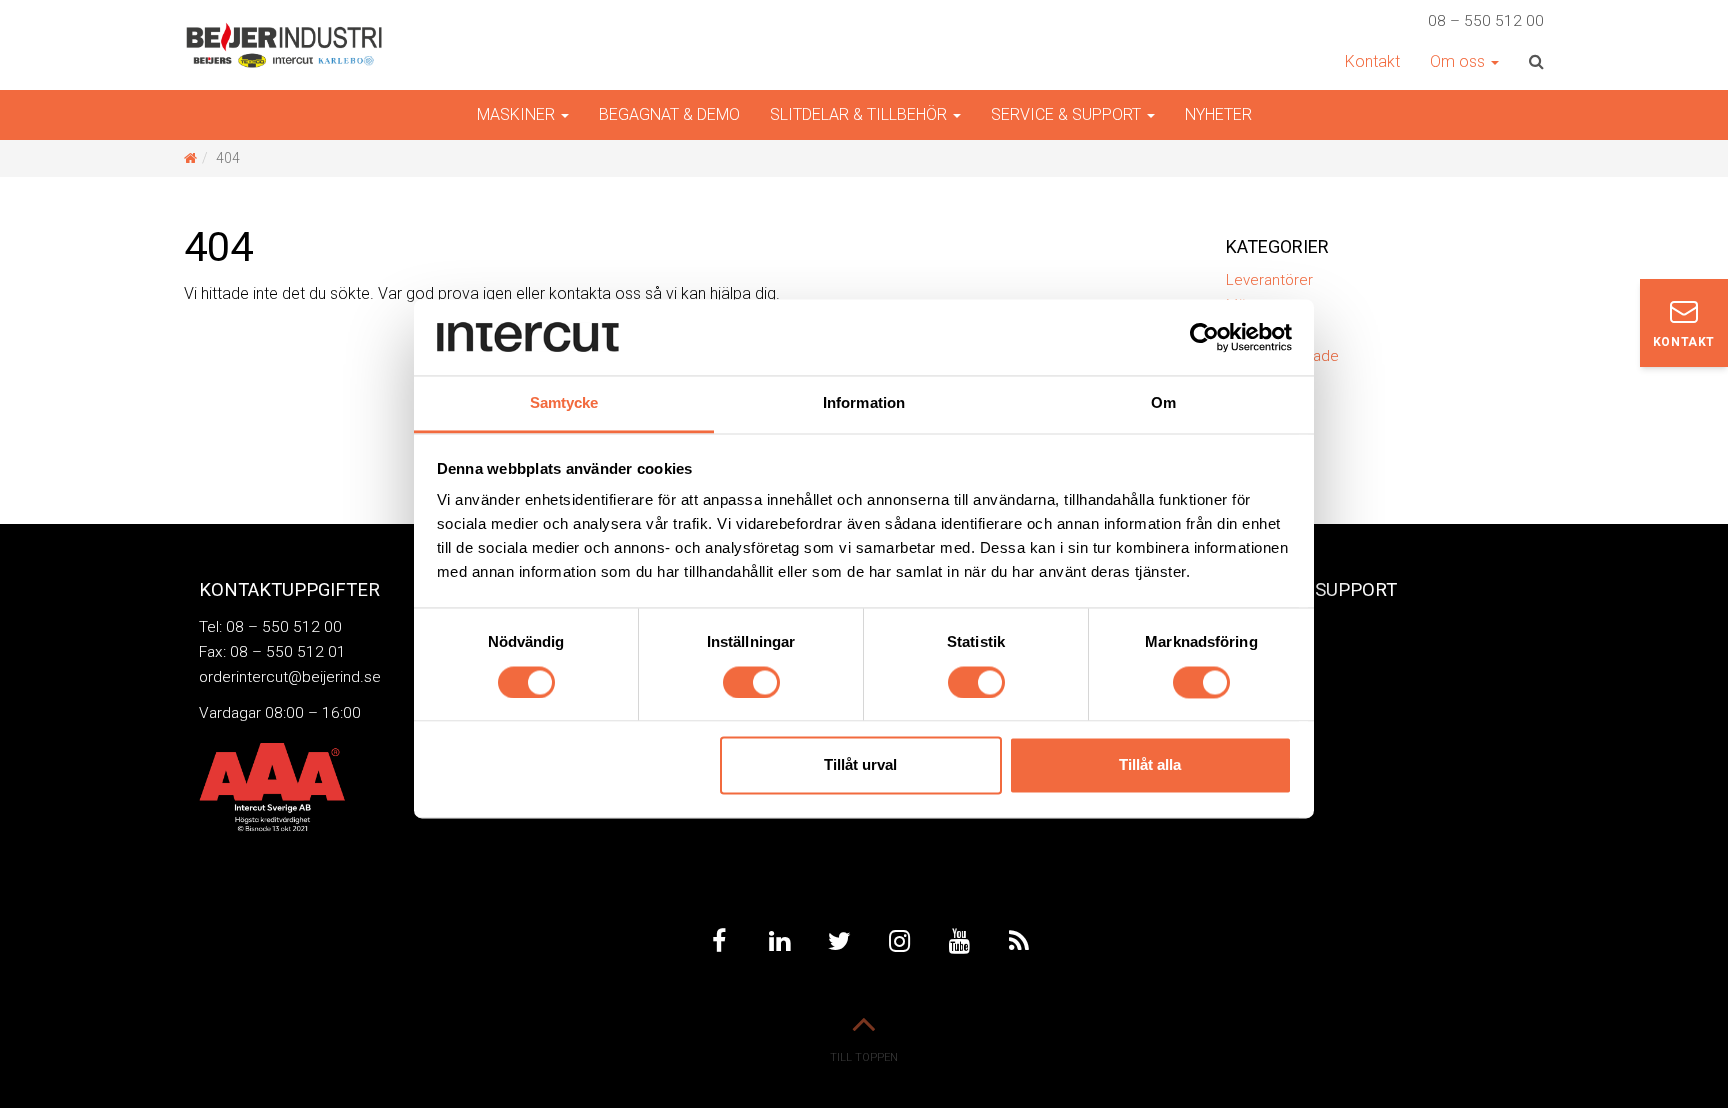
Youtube (959, 942)
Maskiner (518, 114)
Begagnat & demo (669, 114)
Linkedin (779, 942)
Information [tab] (864, 403)
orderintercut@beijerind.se (290, 677)
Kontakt (1372, 61)
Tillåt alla (1150, 765)
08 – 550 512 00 (1486, 21)
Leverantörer (1269, 280)
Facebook (719, 942)
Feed (1019, 942)
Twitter (839, 942)
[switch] (751, 682)
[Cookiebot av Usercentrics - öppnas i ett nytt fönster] (1204, 337)
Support (1252, 657)
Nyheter (1218, 114)
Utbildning (1262, 687)
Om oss (1459, 61)
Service (1249, 627)
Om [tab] (1163, 403)
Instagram (899, 942)
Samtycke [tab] (564, 403)
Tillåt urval (860, 765)
